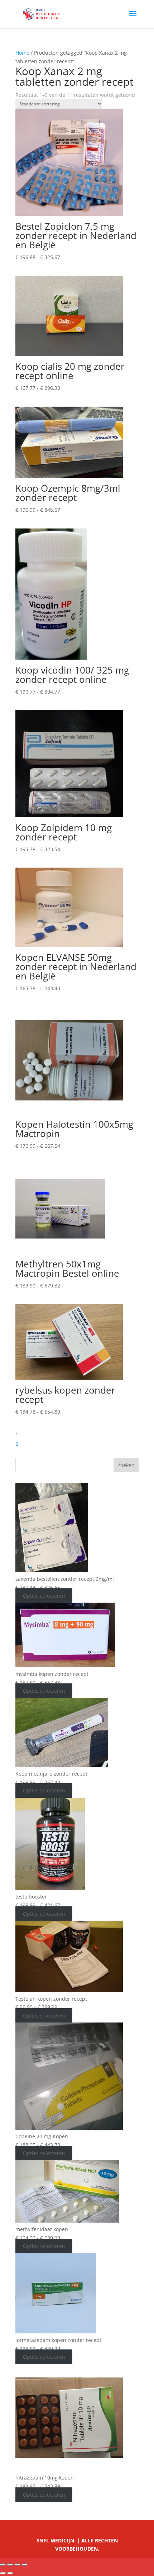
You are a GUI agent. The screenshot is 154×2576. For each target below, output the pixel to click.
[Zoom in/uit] (3, 2565)
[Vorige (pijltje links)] (3, 2573)
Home (22, 53)
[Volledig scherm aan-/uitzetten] (10, 2565)
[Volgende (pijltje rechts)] (10, 2573)
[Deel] (17, 2565)
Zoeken (126, 1465)
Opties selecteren (44, 1596)
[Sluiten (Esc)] (24, 2565)
